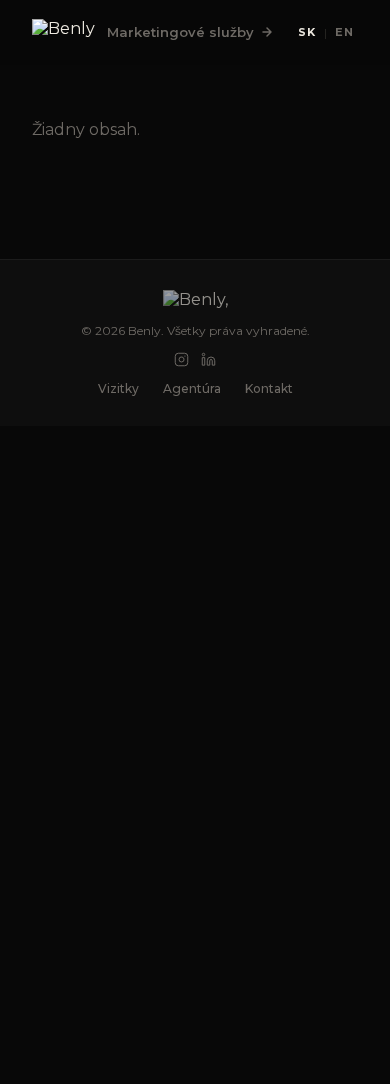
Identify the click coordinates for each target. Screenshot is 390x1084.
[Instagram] (181, 359)
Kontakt (269, 388)
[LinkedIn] (208, 359)
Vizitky (118, 388)
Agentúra (192, 388)
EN (344, 32)
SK (307, 32)
